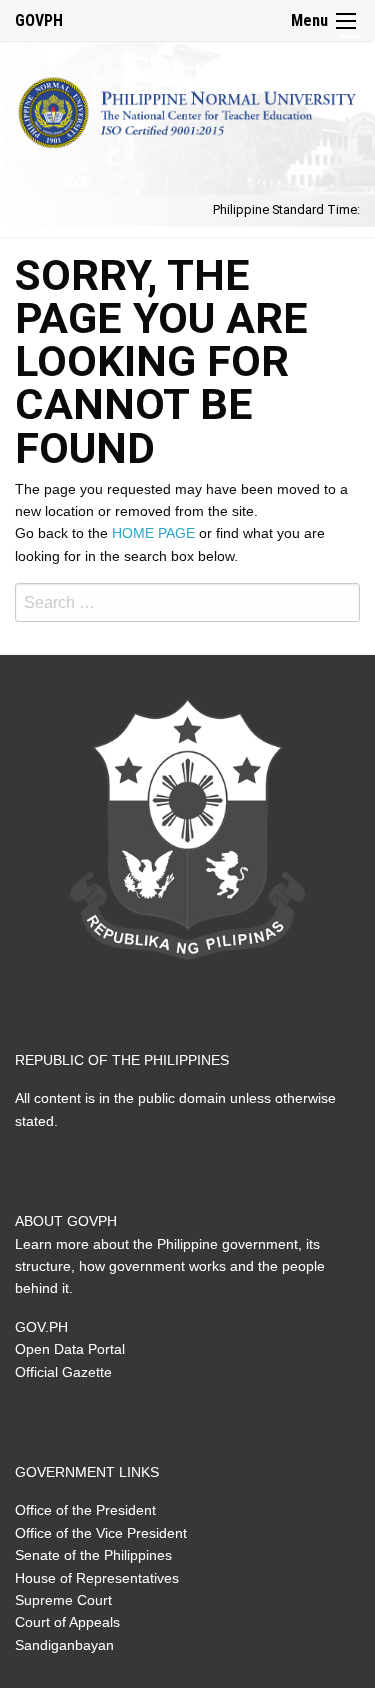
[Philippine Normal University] (187, 108)
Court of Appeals (67, 1622)
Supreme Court (63, 1600)
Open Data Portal (70, 1349)
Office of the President (85, 1510)
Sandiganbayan (64, 1645)
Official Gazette (63, 1372)
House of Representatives (97, 1578)
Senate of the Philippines (93, 1555)
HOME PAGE (153, 533)
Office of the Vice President (101, 1533)
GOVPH (39, 20)
